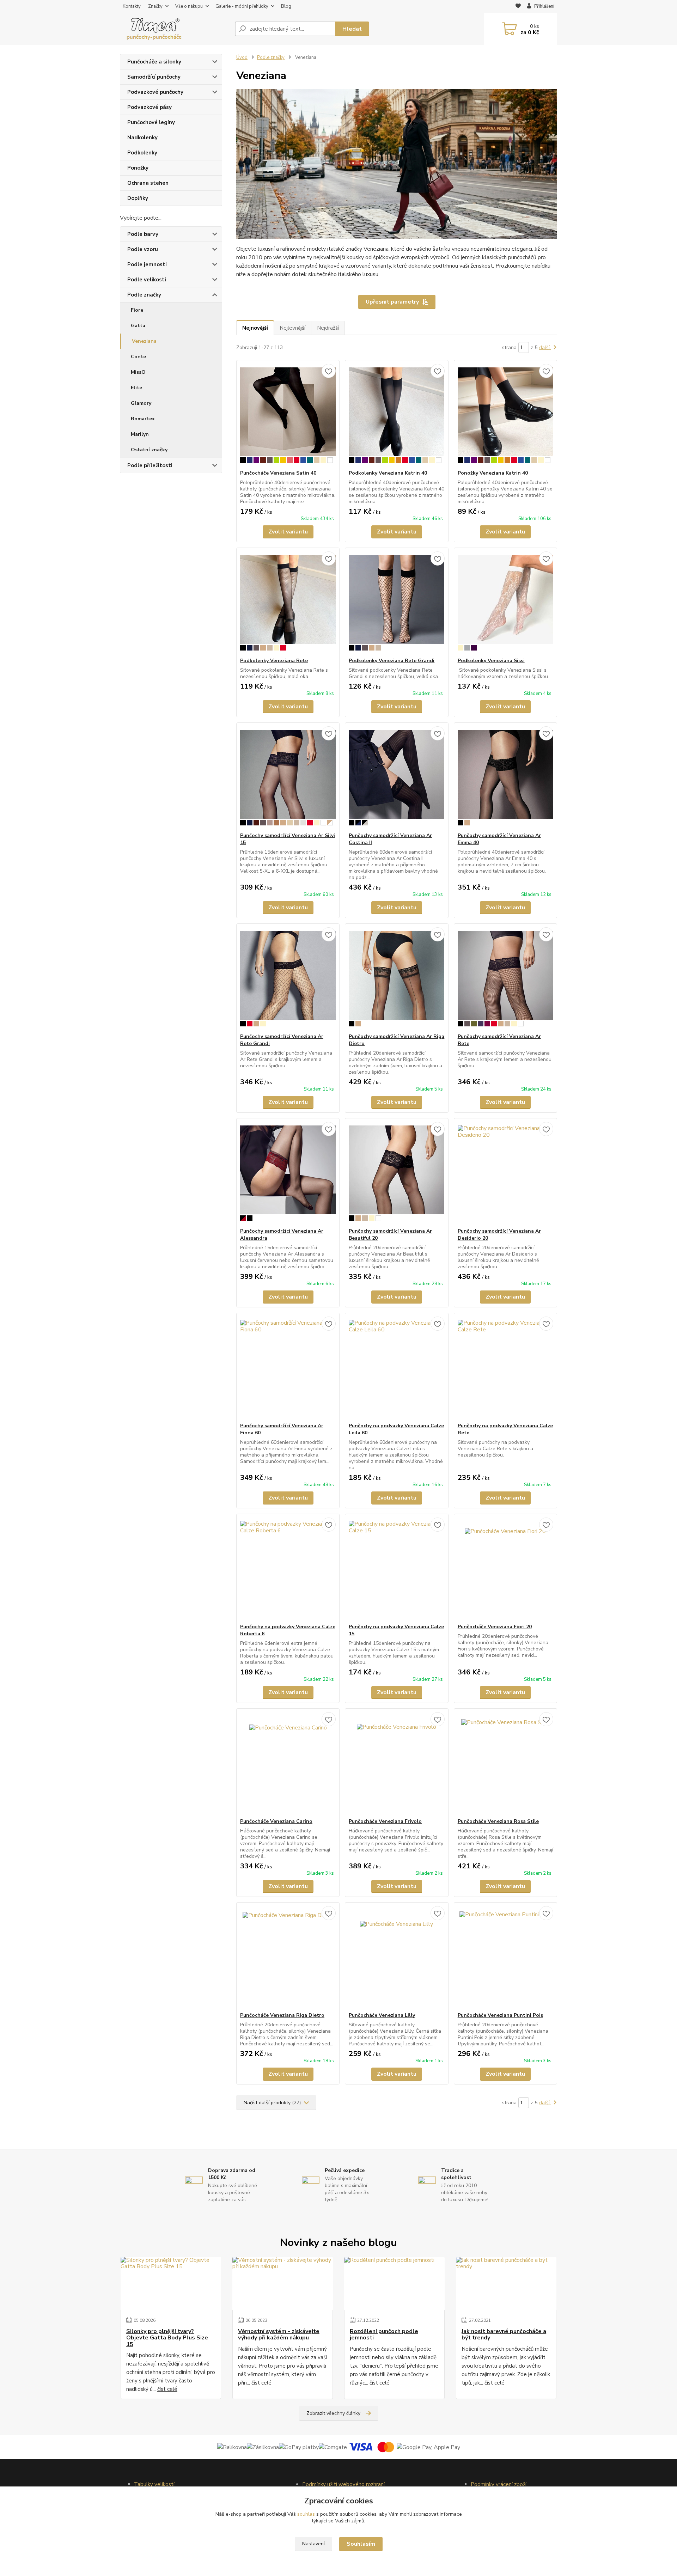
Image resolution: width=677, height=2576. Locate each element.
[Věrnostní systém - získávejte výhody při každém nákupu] (283, 2283)
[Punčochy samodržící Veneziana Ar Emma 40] (505, 777)
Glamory (141, 403)
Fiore (137, 310)
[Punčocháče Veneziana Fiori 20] (505, 1569)
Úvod (242, 57)
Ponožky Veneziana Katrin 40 (493, 473)
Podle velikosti (147, 280)
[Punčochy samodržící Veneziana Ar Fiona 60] (288, 1368)
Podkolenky (142, 153)
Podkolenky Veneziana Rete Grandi (392, 661)
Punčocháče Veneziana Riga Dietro (282, 2015)
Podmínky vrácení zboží (499, 2484)
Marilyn (140, 434)
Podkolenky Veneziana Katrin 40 (388, 473)
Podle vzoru (143, 249)
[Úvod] (175, 29)
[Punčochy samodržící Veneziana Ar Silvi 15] (288, 777)
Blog (286, 6)
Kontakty (132, 6)
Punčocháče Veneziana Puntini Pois (500, 2015)
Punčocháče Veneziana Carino (276, 1821)
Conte (138, 357)
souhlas (306, 2514)
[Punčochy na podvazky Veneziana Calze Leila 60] (397, 1368)
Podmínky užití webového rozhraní (343, 2484)
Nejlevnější (292, 328)
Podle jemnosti (147, 264)
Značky (155, 6)
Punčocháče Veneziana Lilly (382, 2015)
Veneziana (144, 341)
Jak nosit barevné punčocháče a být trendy (504, 2335)
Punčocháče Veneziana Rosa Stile (498, 1821)
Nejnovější (255, 328)
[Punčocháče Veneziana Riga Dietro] (288, 1957)
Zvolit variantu (288, 532)
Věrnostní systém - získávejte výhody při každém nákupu (279, 2335)
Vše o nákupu (189, 6)
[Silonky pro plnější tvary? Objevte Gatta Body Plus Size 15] (171, 2283)
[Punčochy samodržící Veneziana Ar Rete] (505, 978)
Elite (136, 388)
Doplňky (138, 198)
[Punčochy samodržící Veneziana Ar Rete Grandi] (288, 978)
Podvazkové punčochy (155, 92)
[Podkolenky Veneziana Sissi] (505, 603)
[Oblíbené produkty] (518, 7)
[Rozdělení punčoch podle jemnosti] (394, 2283)
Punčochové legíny (151, 122)
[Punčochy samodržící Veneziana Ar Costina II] (397, 777)
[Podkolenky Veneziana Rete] (288, 603)
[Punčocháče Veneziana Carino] (288, 1763)
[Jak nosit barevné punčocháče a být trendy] (506, 2283)
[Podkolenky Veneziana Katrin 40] (397, 415)
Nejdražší (328, 328)
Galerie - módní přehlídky (242, 6)
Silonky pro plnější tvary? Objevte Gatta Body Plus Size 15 (167, 2338)
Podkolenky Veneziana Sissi (491, 661)
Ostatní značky (149, 450)
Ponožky (138, 168)
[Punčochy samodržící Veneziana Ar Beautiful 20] (397, 1173)
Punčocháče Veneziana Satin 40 (278, 473)
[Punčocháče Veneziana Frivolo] (397, 1763)
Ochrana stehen (148, 183)
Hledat (352, 29)
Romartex (143, 419)
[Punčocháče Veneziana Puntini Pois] (505, 1957)
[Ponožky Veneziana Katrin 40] (505, 415)
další (545, 347)
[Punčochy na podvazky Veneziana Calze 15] (397, 1569)
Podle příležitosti (150, 465)
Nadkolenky (142, 138)
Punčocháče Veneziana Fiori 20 (495, 1627)
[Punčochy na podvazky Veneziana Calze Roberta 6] (288, 1569)
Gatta (138, 326)
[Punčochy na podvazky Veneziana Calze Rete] (505, 1368)
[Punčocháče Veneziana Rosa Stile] (505, 1763)
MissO (138, 372)
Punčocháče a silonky (154, 62)
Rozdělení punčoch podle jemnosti (384, 2335)
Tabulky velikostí (154, 2484)
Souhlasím (361, 2544)
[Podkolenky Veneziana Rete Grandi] (397, 603)
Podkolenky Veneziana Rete (274, 661)
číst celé (167, 2389)
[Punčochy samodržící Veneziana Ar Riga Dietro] (397, 978)
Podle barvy (143, 234)
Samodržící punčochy (154, 77)
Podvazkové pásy (150, 107)
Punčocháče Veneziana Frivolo (385, 1821)
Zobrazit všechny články (333, 2413)
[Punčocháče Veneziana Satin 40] (288, 415)
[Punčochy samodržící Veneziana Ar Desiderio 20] (505, 1173)
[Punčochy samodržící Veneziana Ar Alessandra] (288, 1173)
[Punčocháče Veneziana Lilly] (397, 1957)
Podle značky (144, 295)
